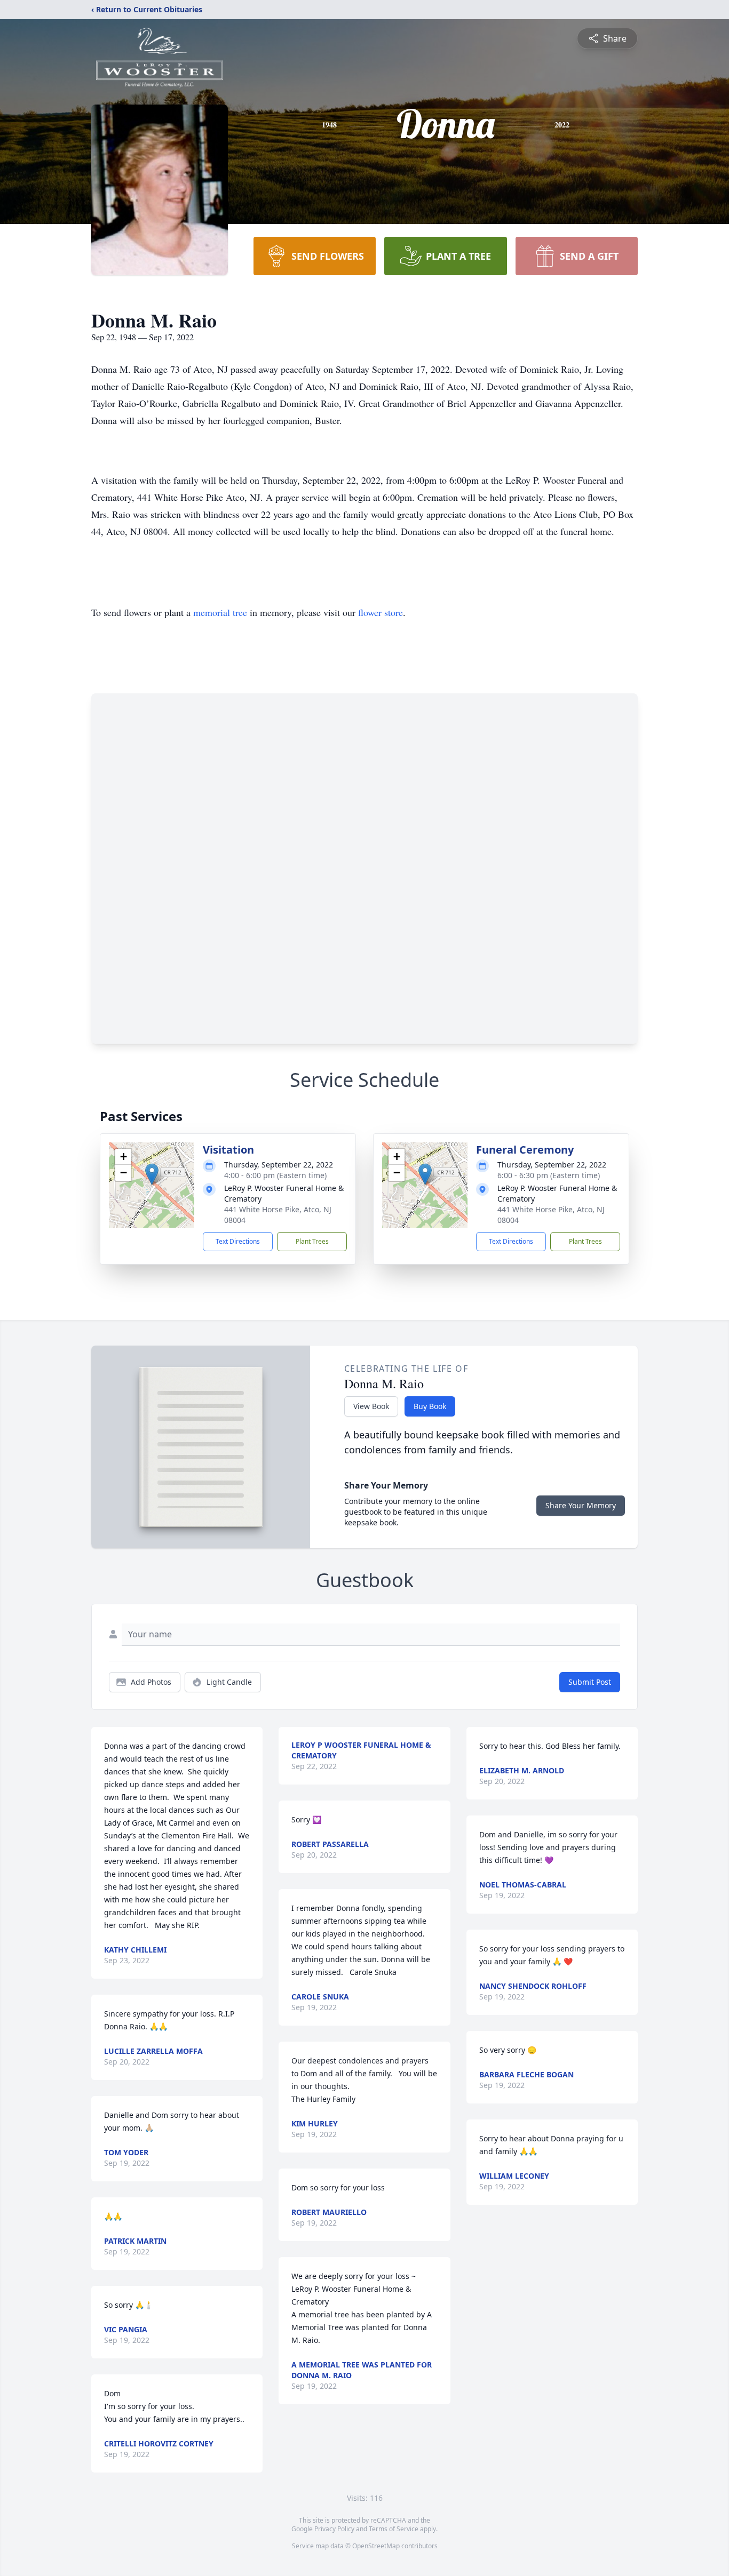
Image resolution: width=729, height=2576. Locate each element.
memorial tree (220, 612)
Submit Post (590, 1682)
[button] (152, 1174)
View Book (371, 1406)
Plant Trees (312, 1241)
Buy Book (430, 1406)
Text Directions (238, 1241)
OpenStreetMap (376, 2546)
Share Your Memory (581, 1505)
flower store (381, 612)
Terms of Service (394, 2529)
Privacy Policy (334, 2529)
